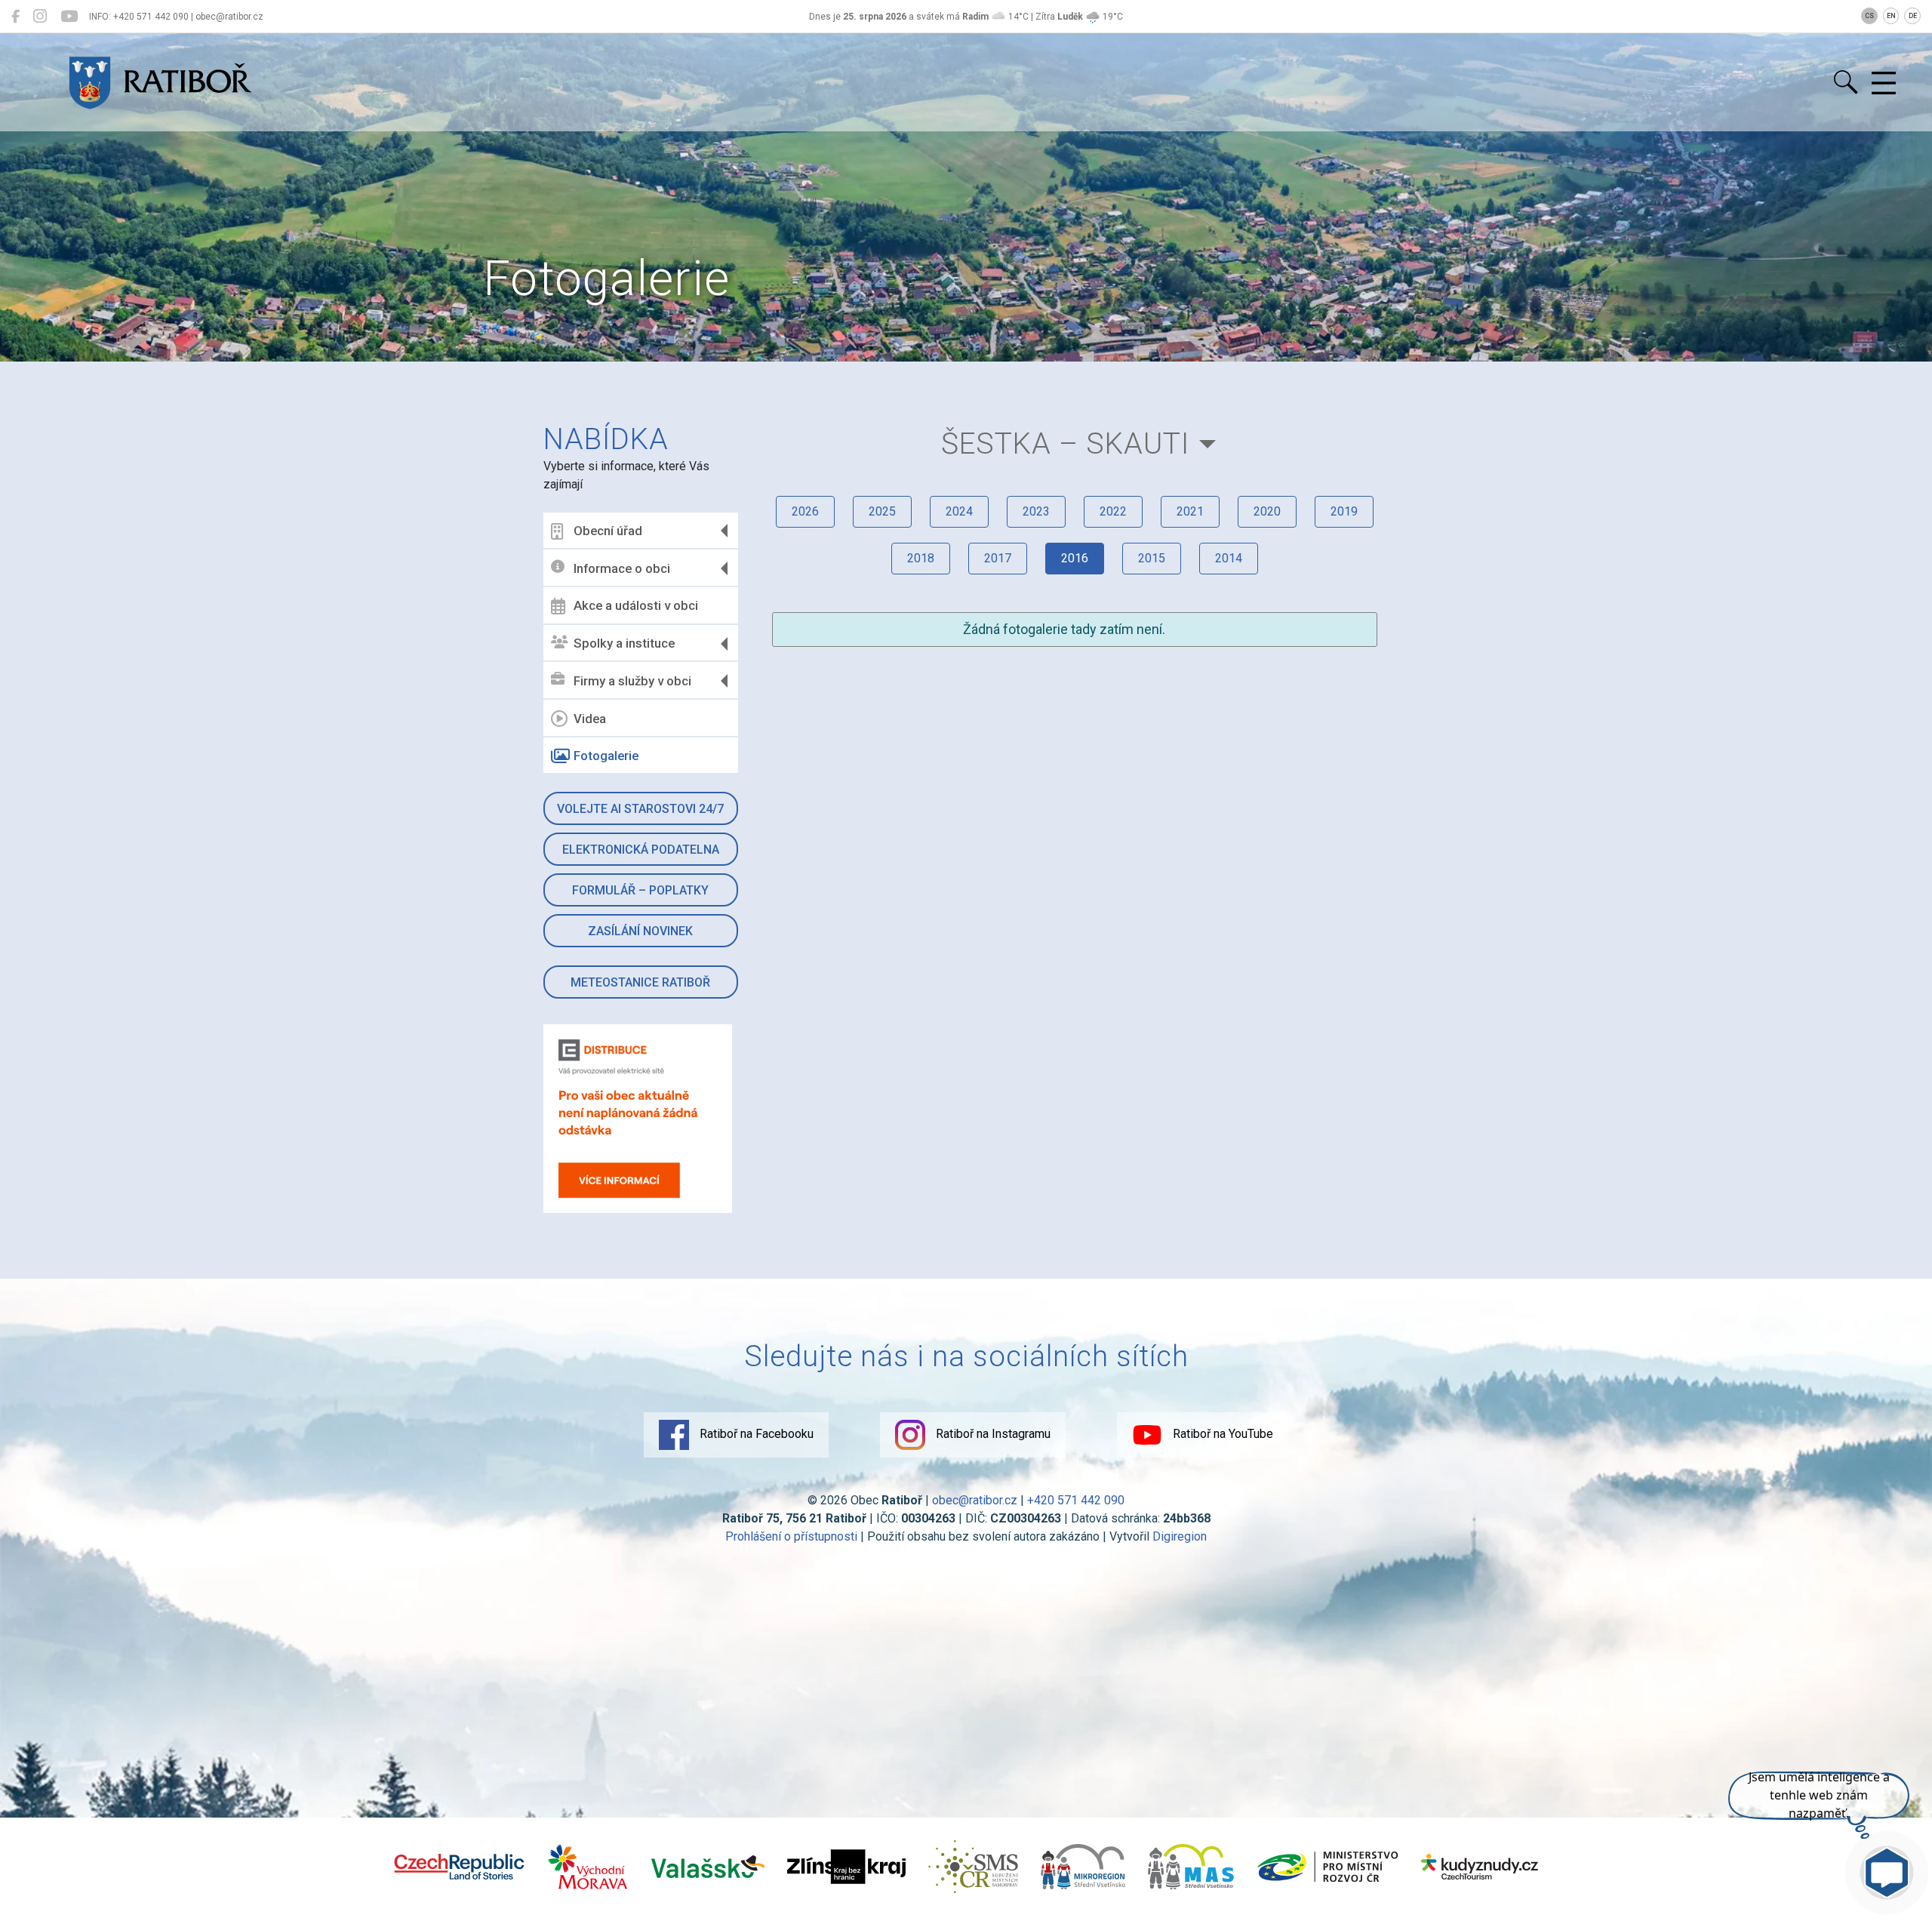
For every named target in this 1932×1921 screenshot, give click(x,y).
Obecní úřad (608, 531)
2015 (1152, 558)
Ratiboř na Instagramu (992, 1434)
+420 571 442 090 (1076, 1500)
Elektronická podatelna (641, 850)
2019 (1344, 511)
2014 (1229, 558)
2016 (1075, 558)
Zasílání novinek (640, 931)
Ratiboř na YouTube (1221, 1434)
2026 (805, 511)
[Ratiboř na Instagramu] (40, 17)
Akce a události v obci (636, 605)
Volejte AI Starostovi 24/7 (640, 809)
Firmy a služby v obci (632, 681)
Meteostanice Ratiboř (640, 982)
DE (1913, 16)
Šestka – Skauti (1065, 443)
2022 (1113, 511)
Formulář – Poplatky (640, 890)
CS (1869, 16)
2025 (882, 511)
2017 (998, 558)
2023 (1036, 511)
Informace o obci (622, 568)
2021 (1190, 511)
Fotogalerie (606, 756)
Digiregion (1180, 1536)
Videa (590, 719)
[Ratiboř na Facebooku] (15, 17)
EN (1891, 16)
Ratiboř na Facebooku (755, 1434)
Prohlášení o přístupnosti (791, 1536)
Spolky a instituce (624, 643)
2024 (959, 511)
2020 (1267, 511)
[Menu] (1884, 84)
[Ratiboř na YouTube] (69, 17)
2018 (921, 558)
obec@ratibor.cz (975, 1500)
